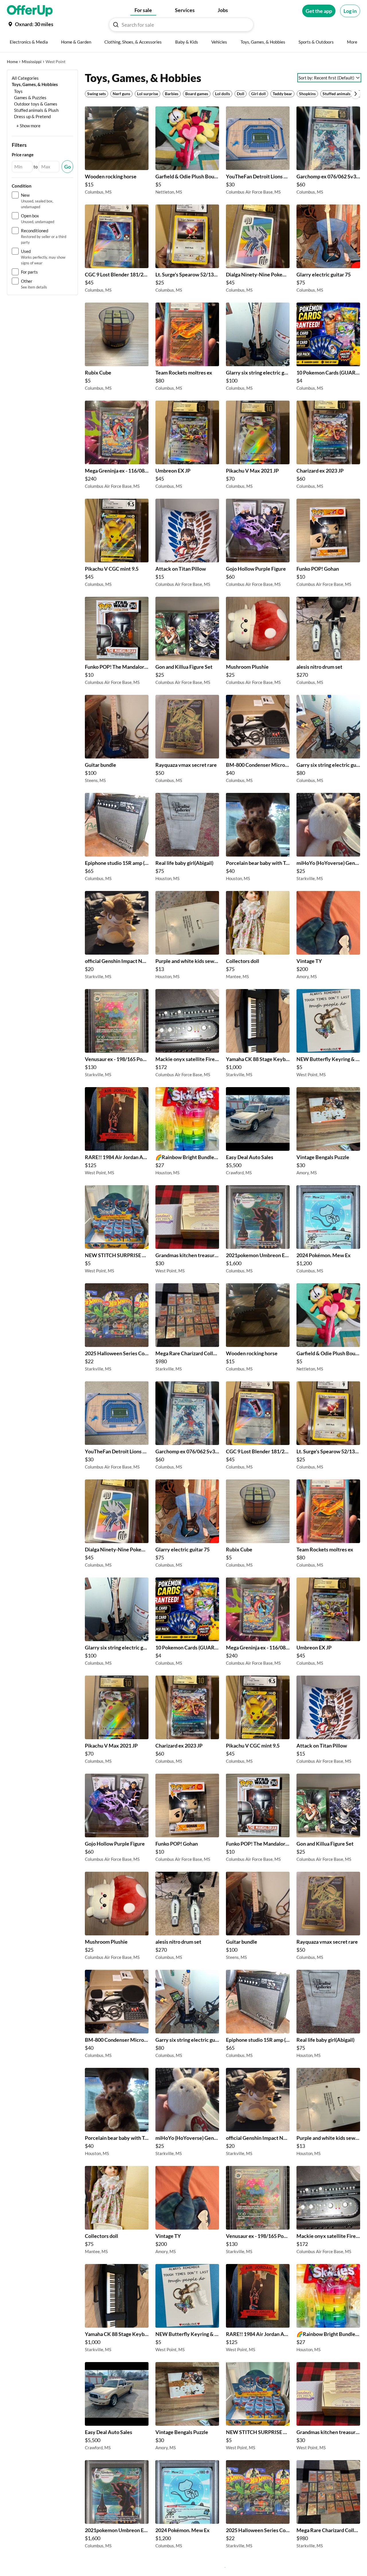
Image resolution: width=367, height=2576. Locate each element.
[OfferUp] (30, 11)
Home (12, 62)
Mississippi (32, 62)
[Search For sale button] (116, 25)
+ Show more (28, 126)
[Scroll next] (356, 94)
